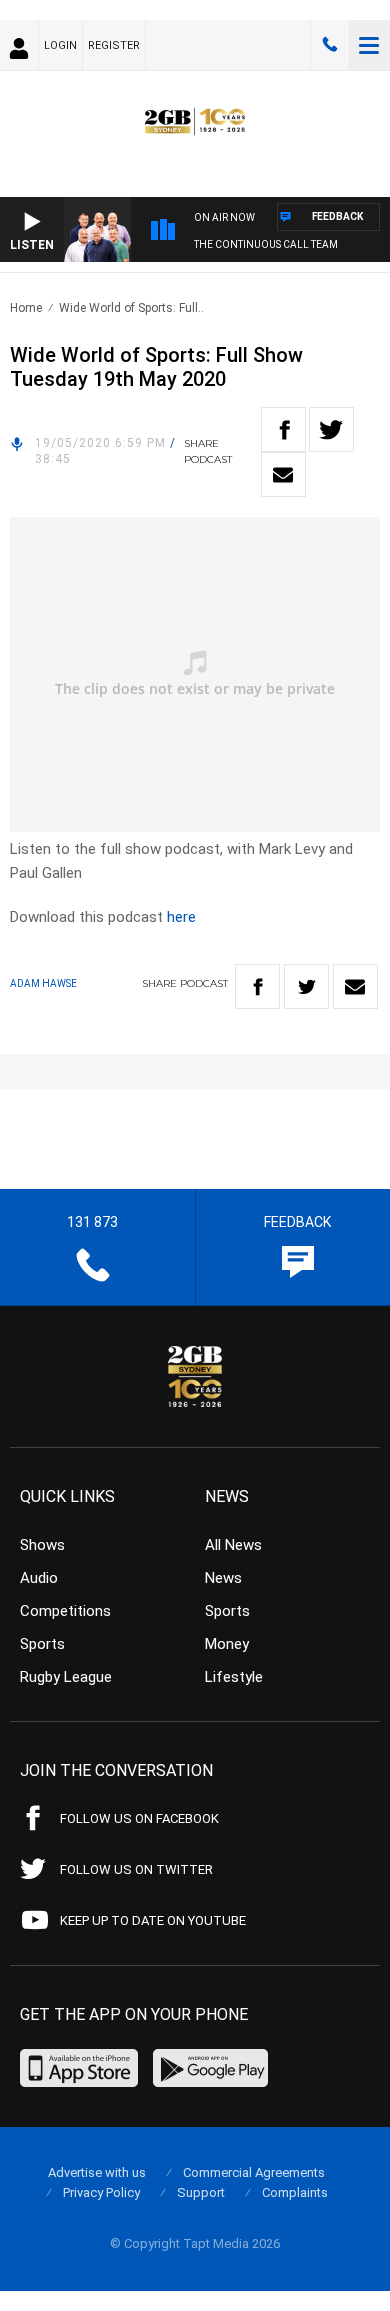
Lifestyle (234, 1677)
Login (60, 45)
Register (114, 45)
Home (26, 308)
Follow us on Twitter (136, 1869)
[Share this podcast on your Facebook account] (283, 429)
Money (227, 1644)
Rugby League (66, 1677)
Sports (42, 1644)
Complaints (295, 2192)
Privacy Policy (101, 2192)
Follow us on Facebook (139, 1818)
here (181, 917)
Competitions (65, 1611)
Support (201, 2192)
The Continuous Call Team (266, 244)
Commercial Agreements (254, 2172)
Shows (42, 1545)
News (223, 1578)
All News (233, 1545)
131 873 (330, 45)
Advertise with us (97, 2172)
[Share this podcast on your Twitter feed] (331, 429)
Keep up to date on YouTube (153, 1920)
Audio (39, 1578)
